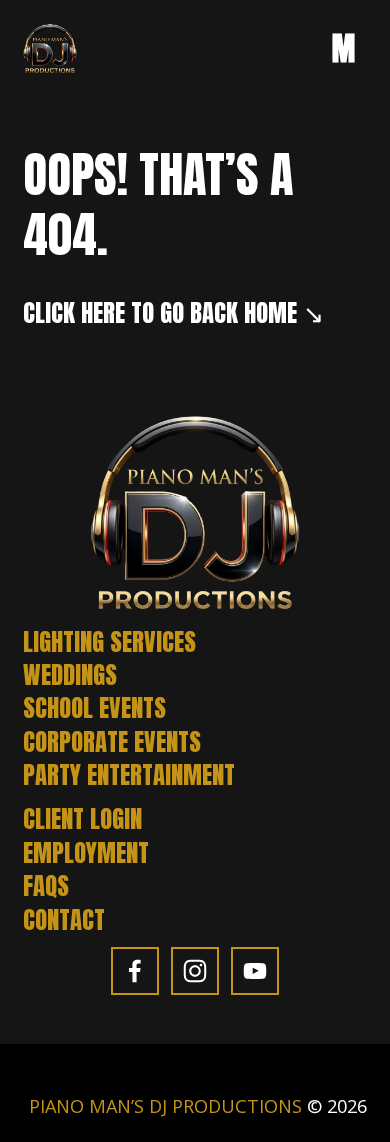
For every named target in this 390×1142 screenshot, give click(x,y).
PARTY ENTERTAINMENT (129, 774)
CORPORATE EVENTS (112, 741)
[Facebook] (135, 971)
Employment (86, 852)
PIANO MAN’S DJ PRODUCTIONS (165, 1106)
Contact (64, 919)
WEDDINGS (70, 674)
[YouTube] (255, 971)
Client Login (82, 818)
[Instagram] (195, 971)
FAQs (46, 885)
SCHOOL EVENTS (94, 707)
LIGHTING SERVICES (109, 641)
